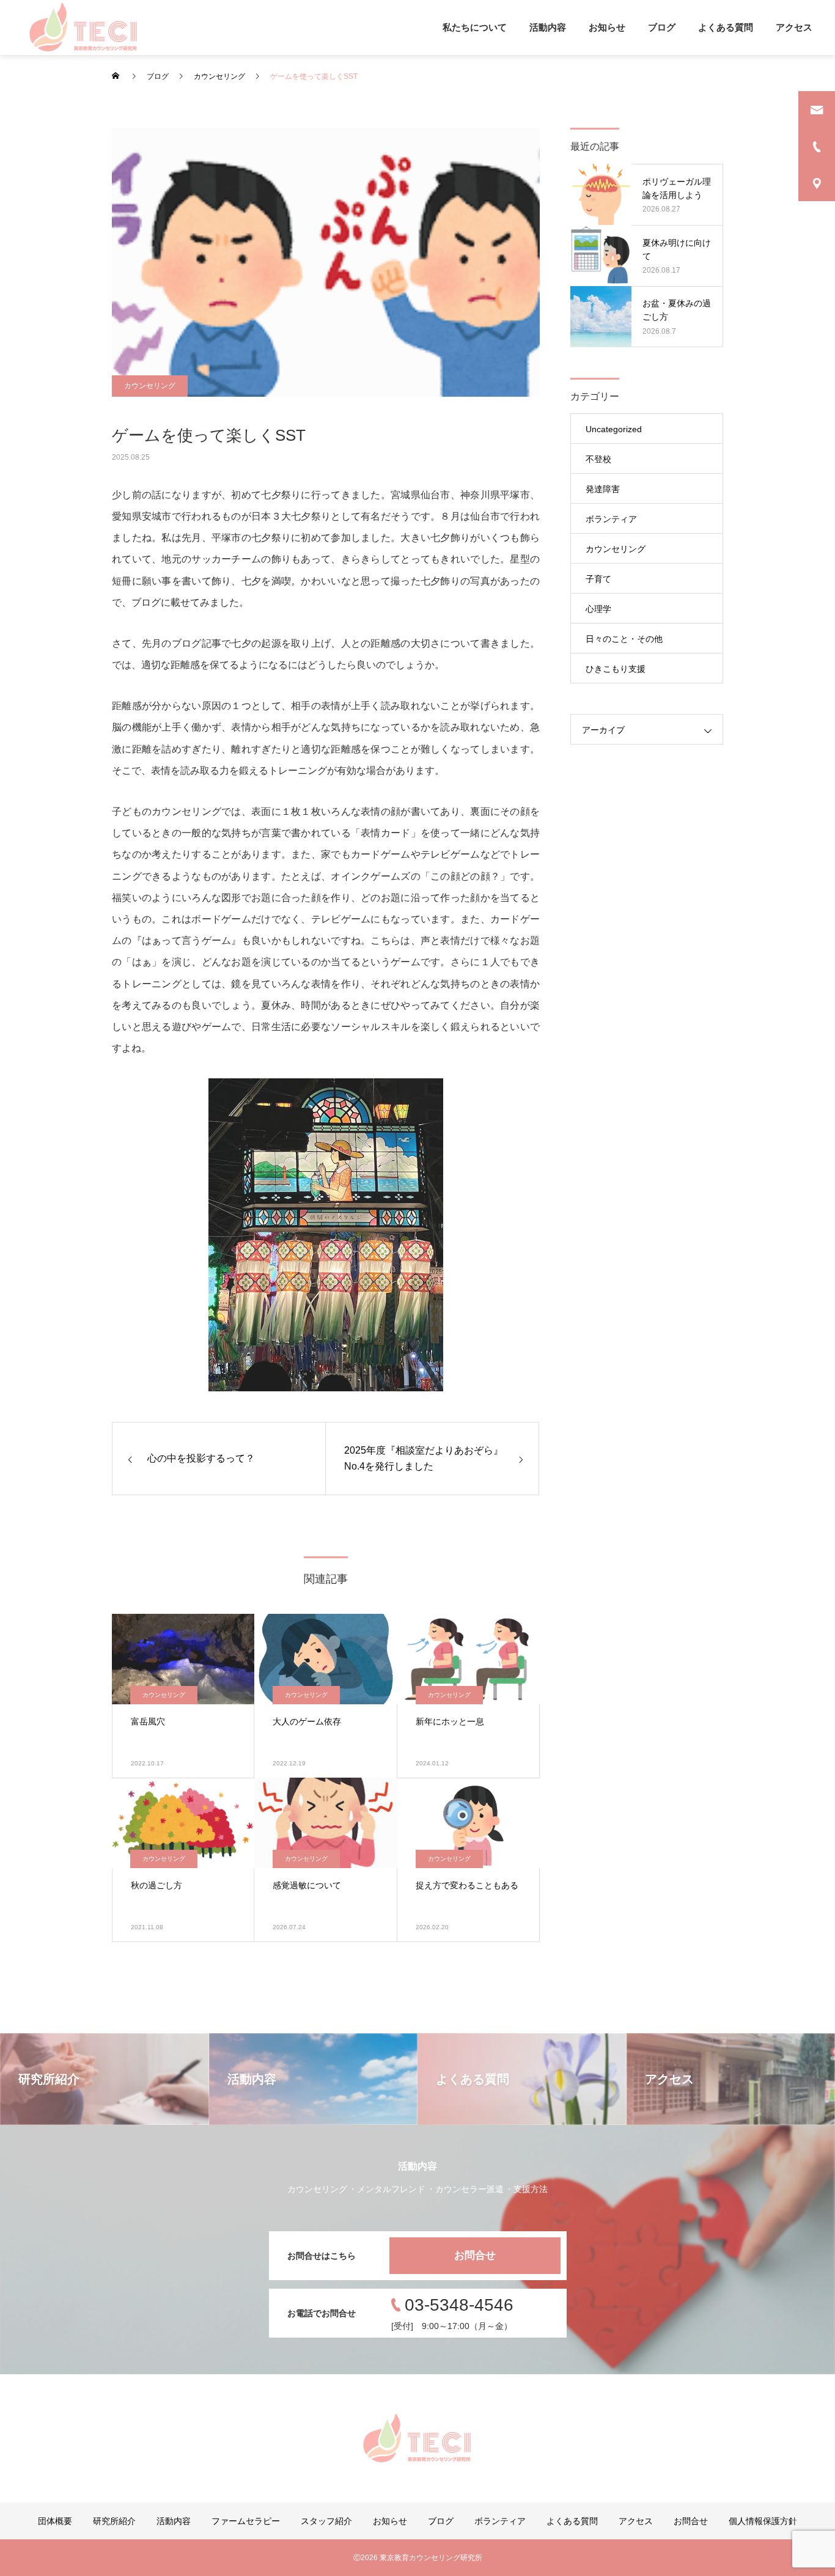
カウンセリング (150, 386)
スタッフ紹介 (326, 2521)
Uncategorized (614, 429)
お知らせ (607, 27)
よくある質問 (726, 27)
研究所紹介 (114, 2521)
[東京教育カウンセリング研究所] (84, 28)
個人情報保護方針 (763, 2521)
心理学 (598, 609)
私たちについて (475, 27)
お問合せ (475, 2255)
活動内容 (548, 27)
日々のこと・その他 (624, 639)
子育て (598, 579)
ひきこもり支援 (616, 669)
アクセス (794, 27)
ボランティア (611, 519)
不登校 (598, 459)
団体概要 (55, 2521)
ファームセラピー (246, 2521)
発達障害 (603, 489)
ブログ (662, 27)
